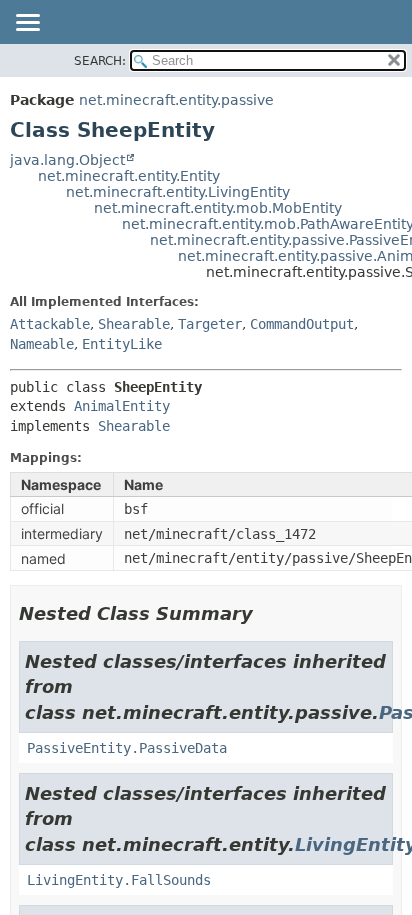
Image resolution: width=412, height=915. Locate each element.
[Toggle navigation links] (27, 24)
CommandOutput (302, 324)
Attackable (50, 324)
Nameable (42, 344)
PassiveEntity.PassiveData (127, 748)
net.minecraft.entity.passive (176, 100)
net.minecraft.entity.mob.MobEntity (218, 208)
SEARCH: (100, 61)
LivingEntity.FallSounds (119, 880)
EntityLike (122, 344)
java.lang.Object (67, 160)
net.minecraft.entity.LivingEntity (178, 192)
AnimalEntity (122, 406)
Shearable (134, 324)
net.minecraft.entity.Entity (129, 176)
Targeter (210, 324)
